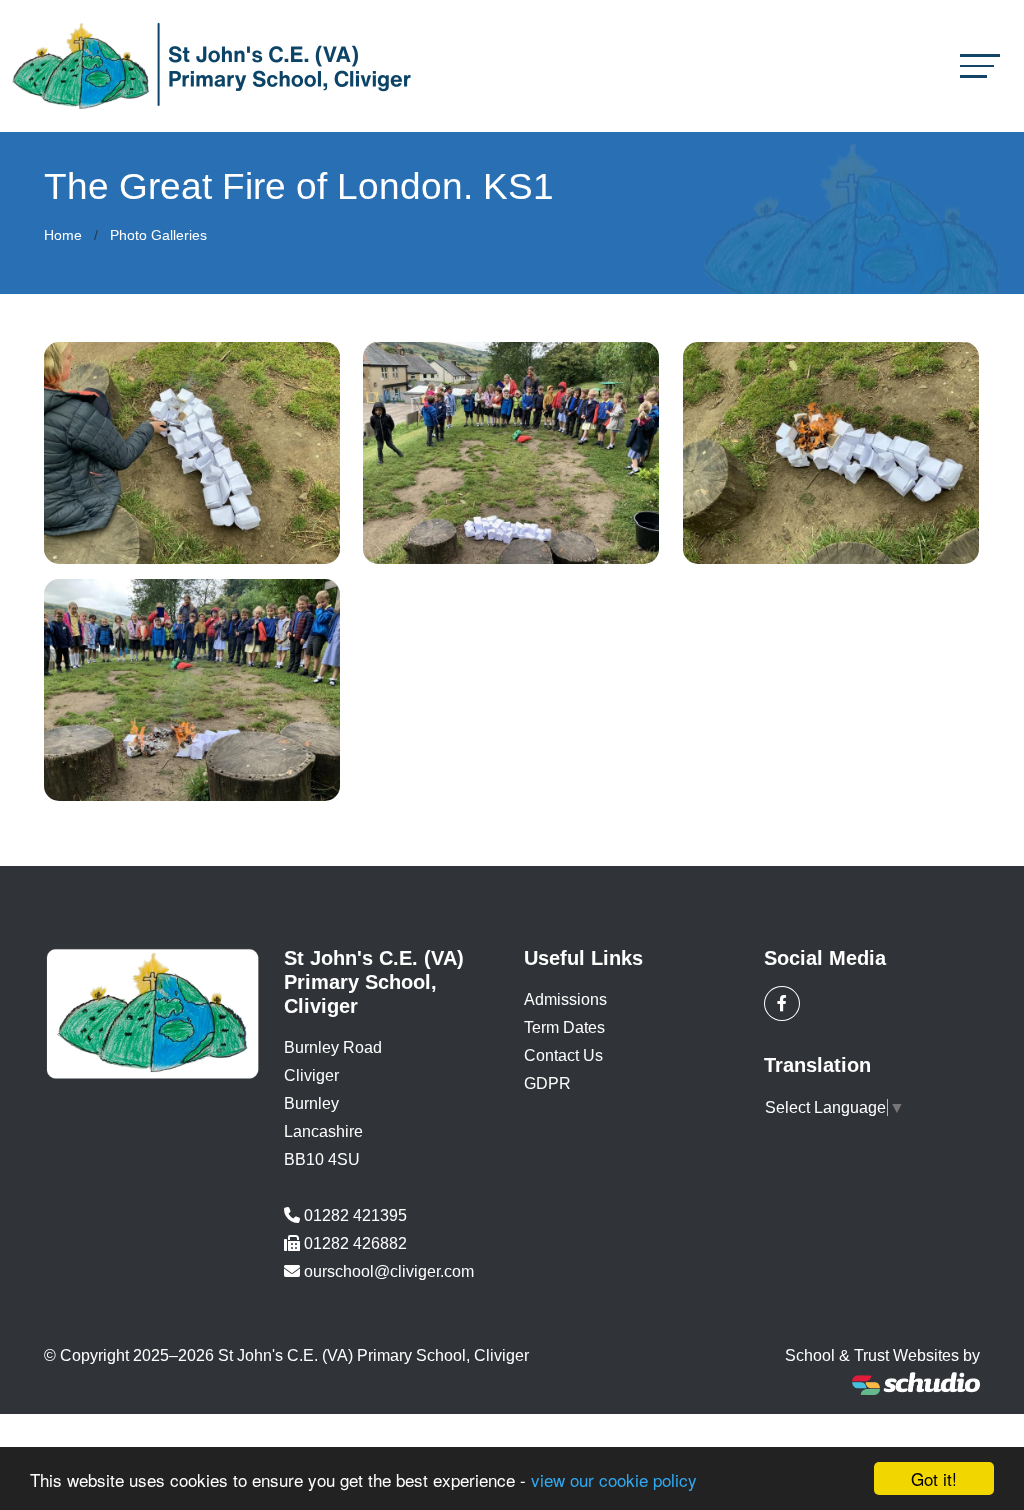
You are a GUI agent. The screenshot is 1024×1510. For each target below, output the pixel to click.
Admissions (565, 999)
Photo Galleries (158, 235)
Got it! (934, 1478)
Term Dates (564, 1027)
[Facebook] (782, 1003)
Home (63, 235)
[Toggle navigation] (980, 65)
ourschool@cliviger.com (389, 1271)
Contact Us (563, 1055)
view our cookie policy (614, 1479)
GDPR (547, 1083)
